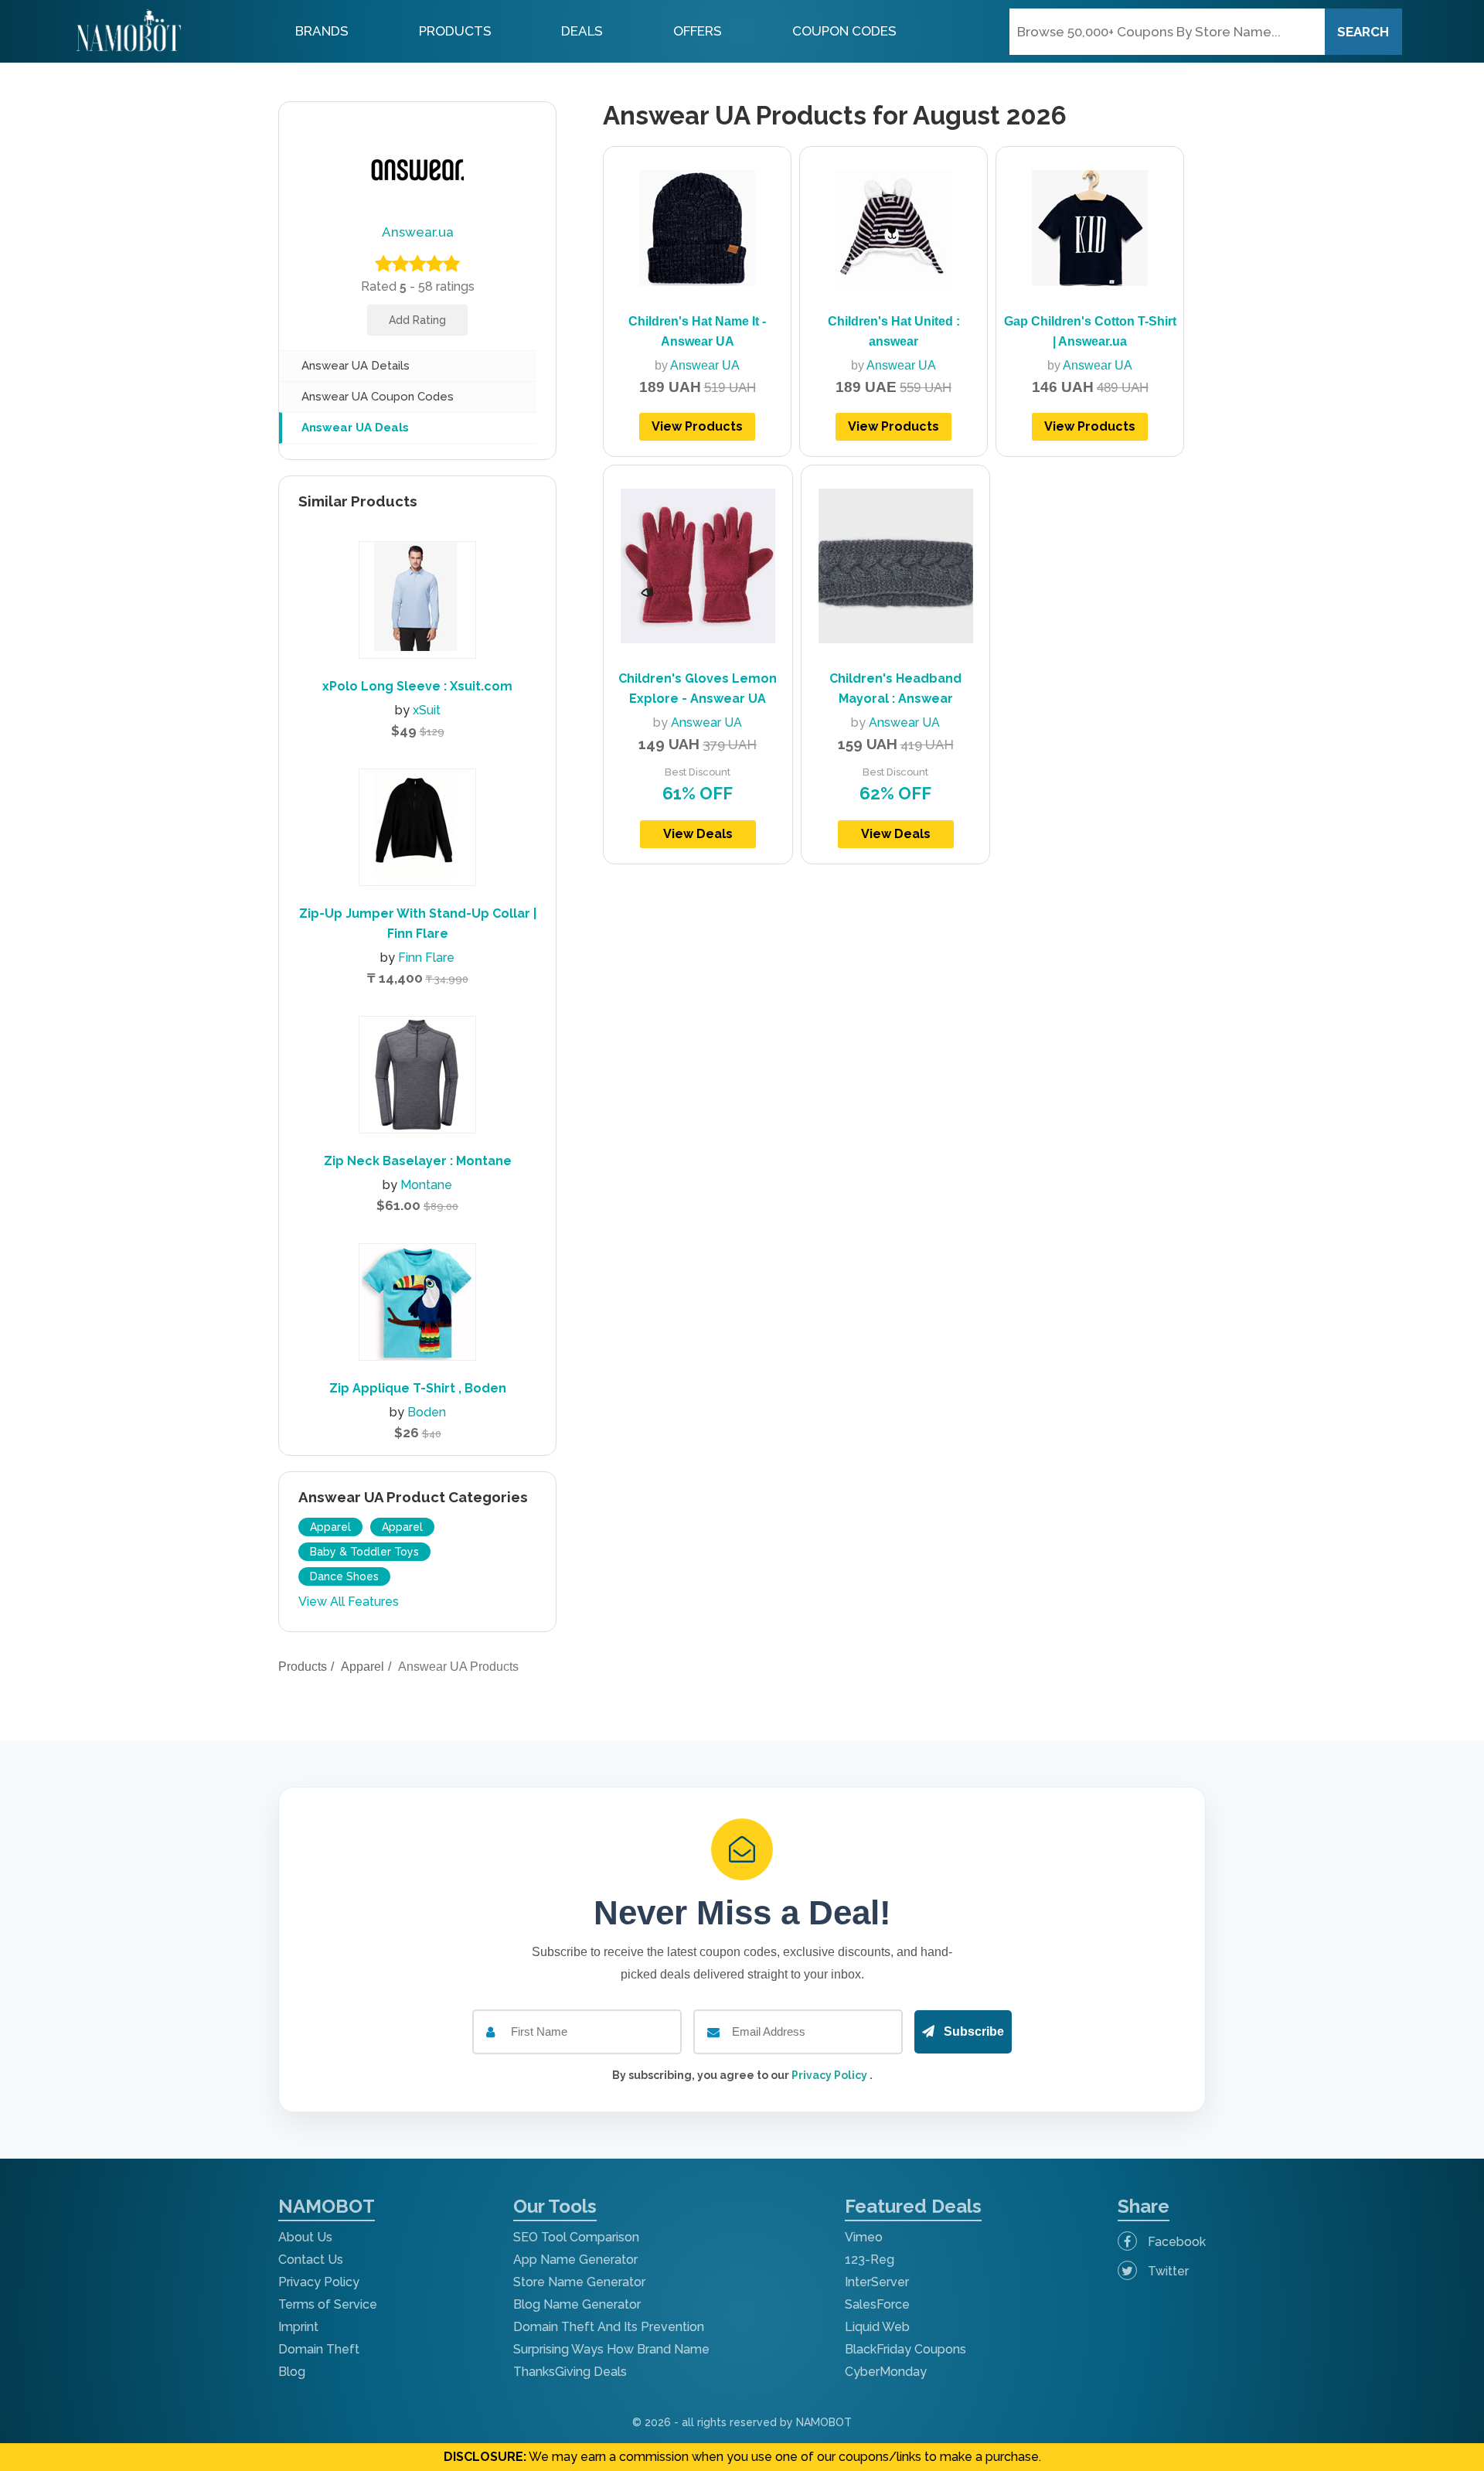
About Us (305, 2237)
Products (455, 31)
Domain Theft (319, 2349)
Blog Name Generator (577, 2304)
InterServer (877, 2282)
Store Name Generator (579, 2282)
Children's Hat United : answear (894, 331)
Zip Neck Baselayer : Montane (418, 1161)
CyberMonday (886, 2372)
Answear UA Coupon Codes (378, 397)
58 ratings (446, 286)
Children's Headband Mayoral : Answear (895, 688)
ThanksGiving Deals (570, 2372)
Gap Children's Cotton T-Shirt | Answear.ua (1090, 331)
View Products (697, 426)
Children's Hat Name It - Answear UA (697, 331)
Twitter (1167, 2271)
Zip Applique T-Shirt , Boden (418, 1388)
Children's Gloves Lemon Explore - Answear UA (698, 688)
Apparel (330, 1527)
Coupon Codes (844, 31)
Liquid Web (877, 2327)
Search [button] (1363, 32)
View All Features (349, 1602)
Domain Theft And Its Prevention (609, 2327)
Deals (582, 31)
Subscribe (972, 2031)
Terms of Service (328, 2304)
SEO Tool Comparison (576, 2237)
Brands (322, 31)
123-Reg (870, 2260)
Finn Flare (426, 958)
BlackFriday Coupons (905, 2349)
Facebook (1175, 2242)
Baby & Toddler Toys (364, 1552)
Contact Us (311, 2260)
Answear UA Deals (355, 428)
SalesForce (877, 2304)
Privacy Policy (830, 2075)
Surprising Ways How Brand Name (611, 2349)
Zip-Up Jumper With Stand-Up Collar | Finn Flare (418, 924)
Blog (292, 2372)
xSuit (427, 710)
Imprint (298, 2327)
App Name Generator (575, 2260)
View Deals (698, 834)
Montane (426, 1185)
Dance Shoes (344, 1576)
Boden (427, 1412)
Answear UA (705, 365)
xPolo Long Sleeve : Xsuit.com (417, 686)
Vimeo (864, 2237)
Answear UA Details (356, 366)
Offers (698, 31)
